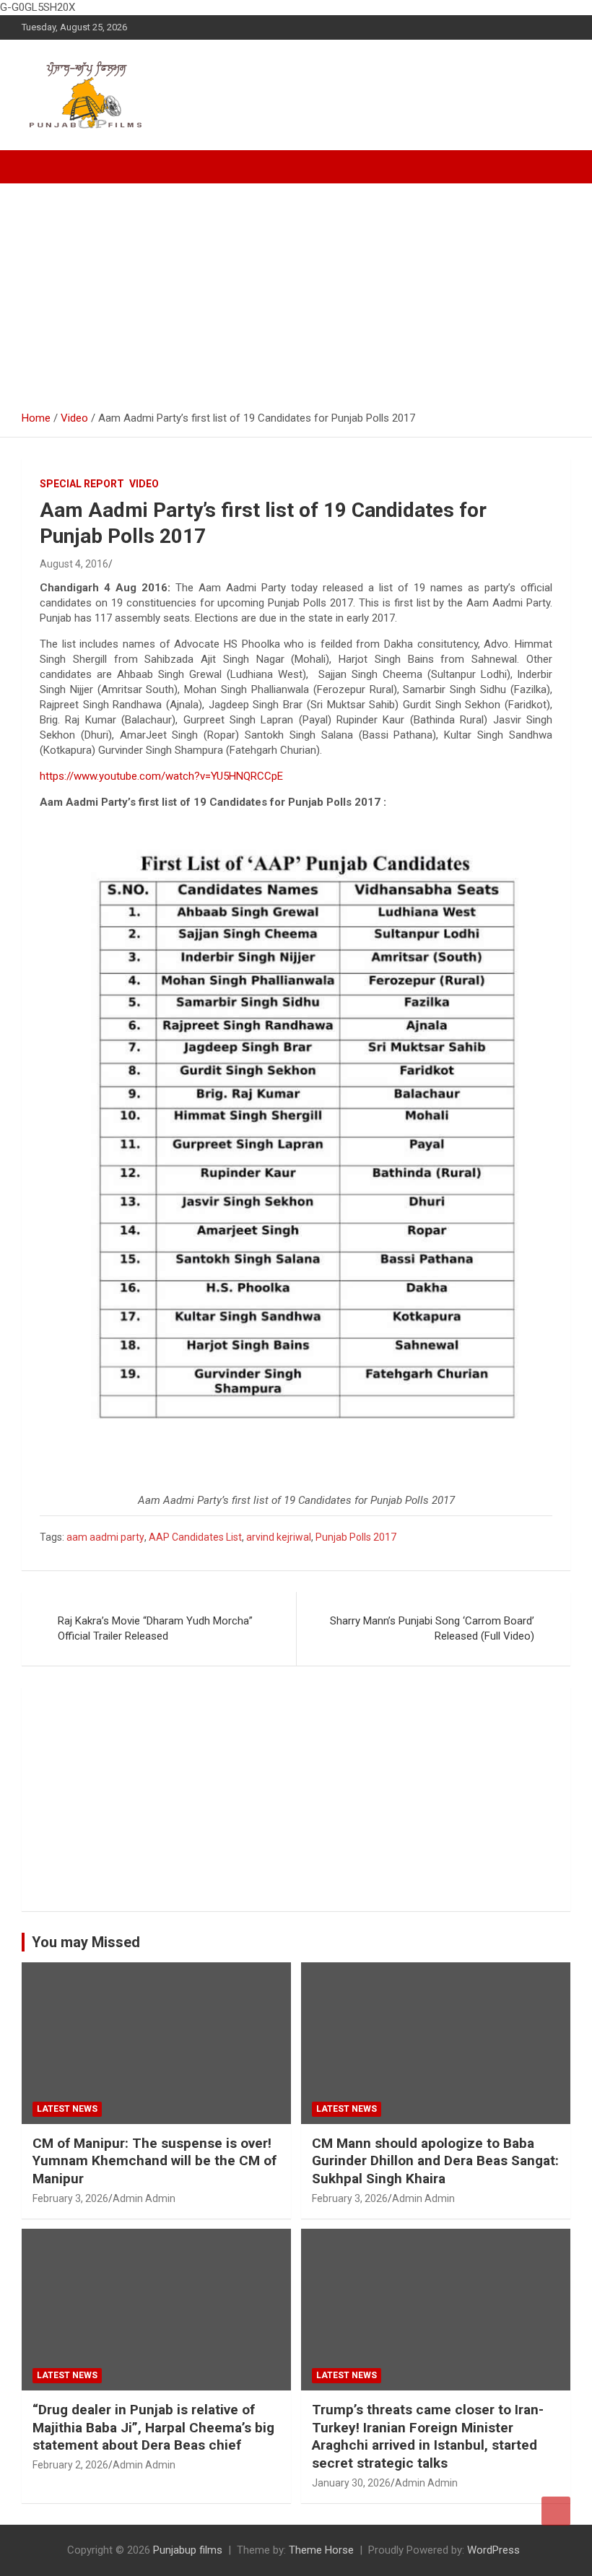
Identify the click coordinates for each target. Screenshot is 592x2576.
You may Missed (86, 1942)
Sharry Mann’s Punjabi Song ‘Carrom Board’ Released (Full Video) (432, 1628)
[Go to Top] (556, 2511)
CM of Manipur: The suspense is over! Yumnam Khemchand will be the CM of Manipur (154, 2161)
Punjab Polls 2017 (356, 1537)
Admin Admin (144, 2198)
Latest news (67, 2109)
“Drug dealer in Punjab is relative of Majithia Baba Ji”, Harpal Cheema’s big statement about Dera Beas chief (153, 2427)
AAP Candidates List (195, 1537)
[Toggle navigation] (40, 167)
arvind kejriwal (279, 1537)
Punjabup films (188, 2550)
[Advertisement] (296, 292)
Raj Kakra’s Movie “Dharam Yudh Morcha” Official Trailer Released (155, 1628)
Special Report (82, 484)
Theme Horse (321, 2550)
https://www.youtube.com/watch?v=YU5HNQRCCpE (161, 776)
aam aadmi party (105, 1537)
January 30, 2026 (351, 2483)
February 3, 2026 (70, 2198)
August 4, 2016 (74, 564)
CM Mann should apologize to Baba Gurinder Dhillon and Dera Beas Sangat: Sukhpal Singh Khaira (435, 2161)
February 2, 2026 (70, 2465)
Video (144, 484)
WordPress (493, 2550)
